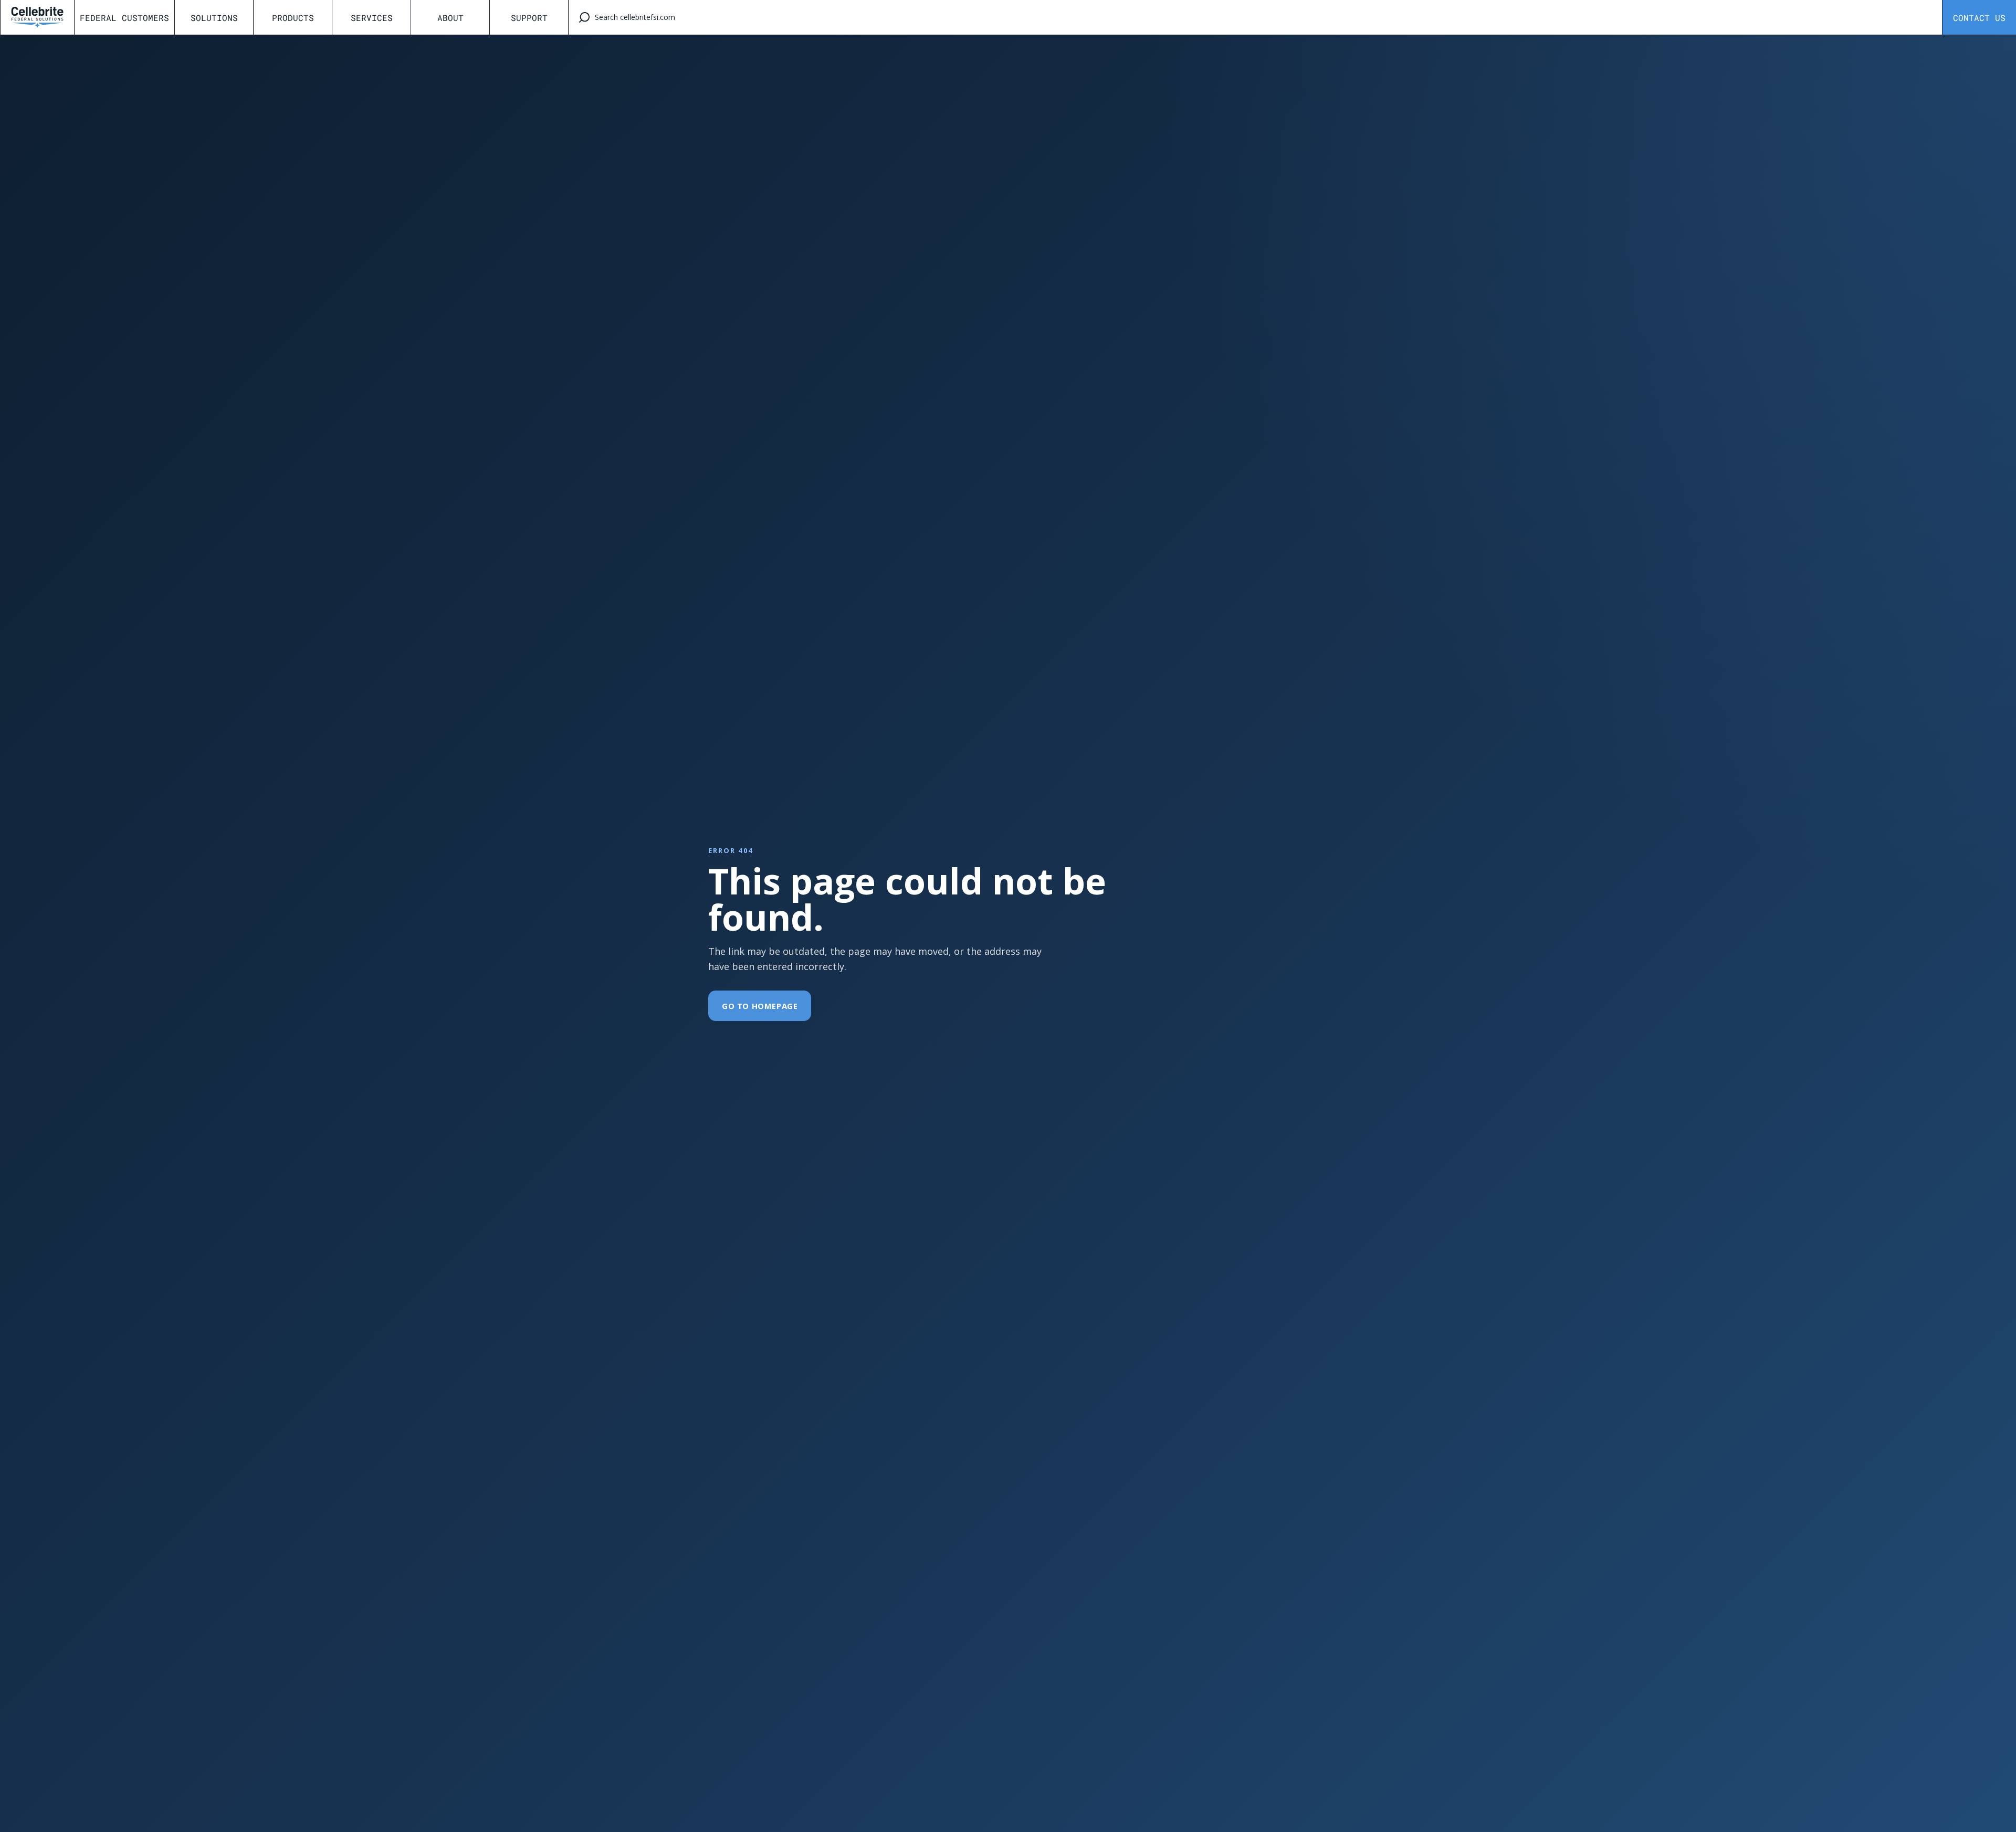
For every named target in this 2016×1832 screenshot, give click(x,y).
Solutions (214, 18)
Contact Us (1979, 18)
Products (293, 18)
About (450, 18)
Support (529, 18)
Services (372, 18)
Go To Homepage (760, 1006)
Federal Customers (124, 18)
